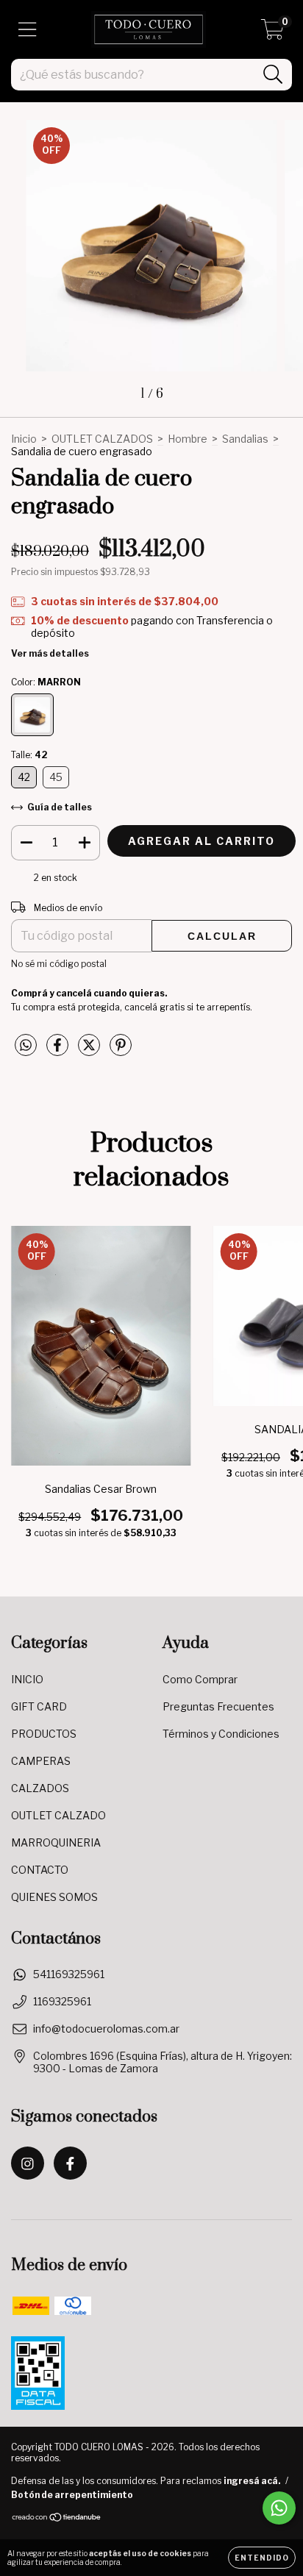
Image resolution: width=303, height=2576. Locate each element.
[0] (272, 33)
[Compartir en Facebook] (58, 1050)
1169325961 (62, 2001)
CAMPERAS (41, 1761)
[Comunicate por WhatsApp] (279, 2508)
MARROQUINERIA (56, 1842)
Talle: (29, 755)
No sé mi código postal (59, 964)
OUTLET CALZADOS (102, 439)
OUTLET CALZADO (58, 1815)
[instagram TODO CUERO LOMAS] (28, 2163)
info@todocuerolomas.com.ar (106, 2029)
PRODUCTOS (44, 1734)
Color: (46, 682)
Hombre (188, 439)
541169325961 (69, 1974)
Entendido (262, 2558)
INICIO (27, 1679)
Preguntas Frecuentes (218, 1706)
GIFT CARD (39, 1706)
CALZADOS (40, 1788)
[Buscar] (273, 75)
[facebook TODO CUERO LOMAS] (70, 2163)
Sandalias (245, 439)
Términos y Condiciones (221, 1734)
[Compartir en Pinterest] (121, 1050)
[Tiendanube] (57, 2519)
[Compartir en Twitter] (90, 1050)
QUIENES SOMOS (54, 1897)
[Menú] (28, 29)
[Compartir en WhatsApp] (26, 1045)
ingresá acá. (252, 2481)
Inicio (24, 439)
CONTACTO (40, 1870)
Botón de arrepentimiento (72, 2495)
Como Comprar (200, 1679)
